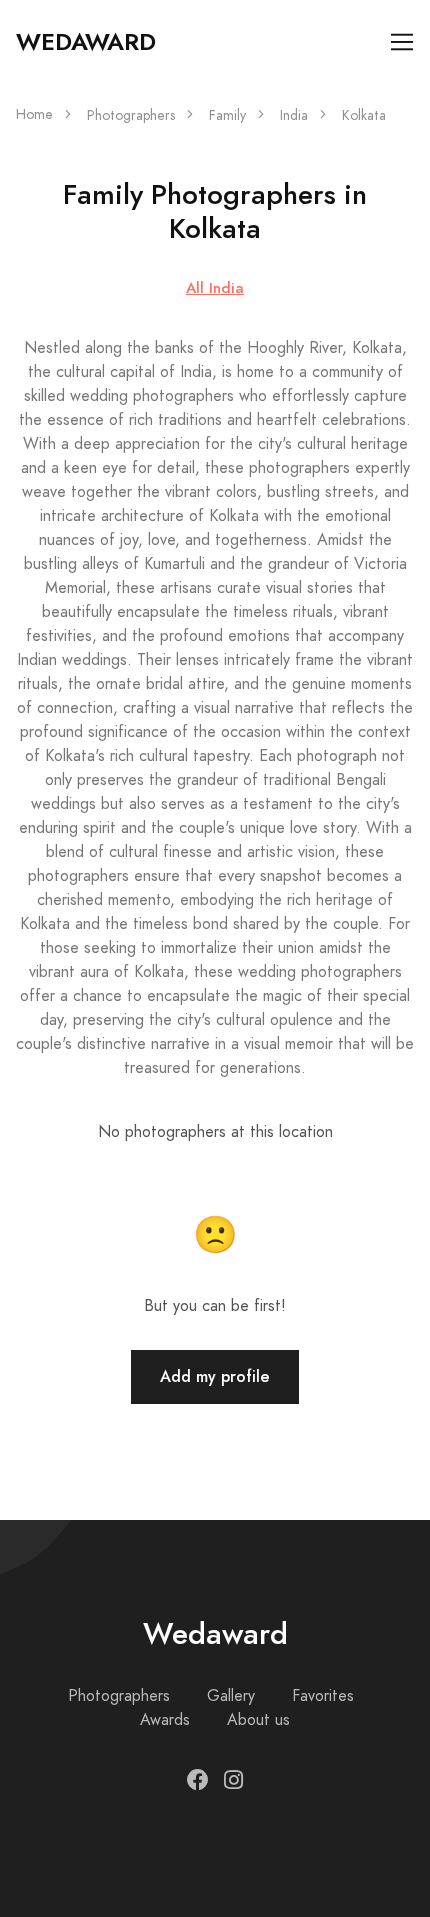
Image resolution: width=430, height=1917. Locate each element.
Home (34, 114)
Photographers (131, 115)
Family (227, 115)
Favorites (323, 1696)
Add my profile (215, 1376)
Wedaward (86, 42)
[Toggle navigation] (402, 42)
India (294, 115)
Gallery (231, 1696)
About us (258, 1720)
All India (215, 287)
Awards (165, 1720)
